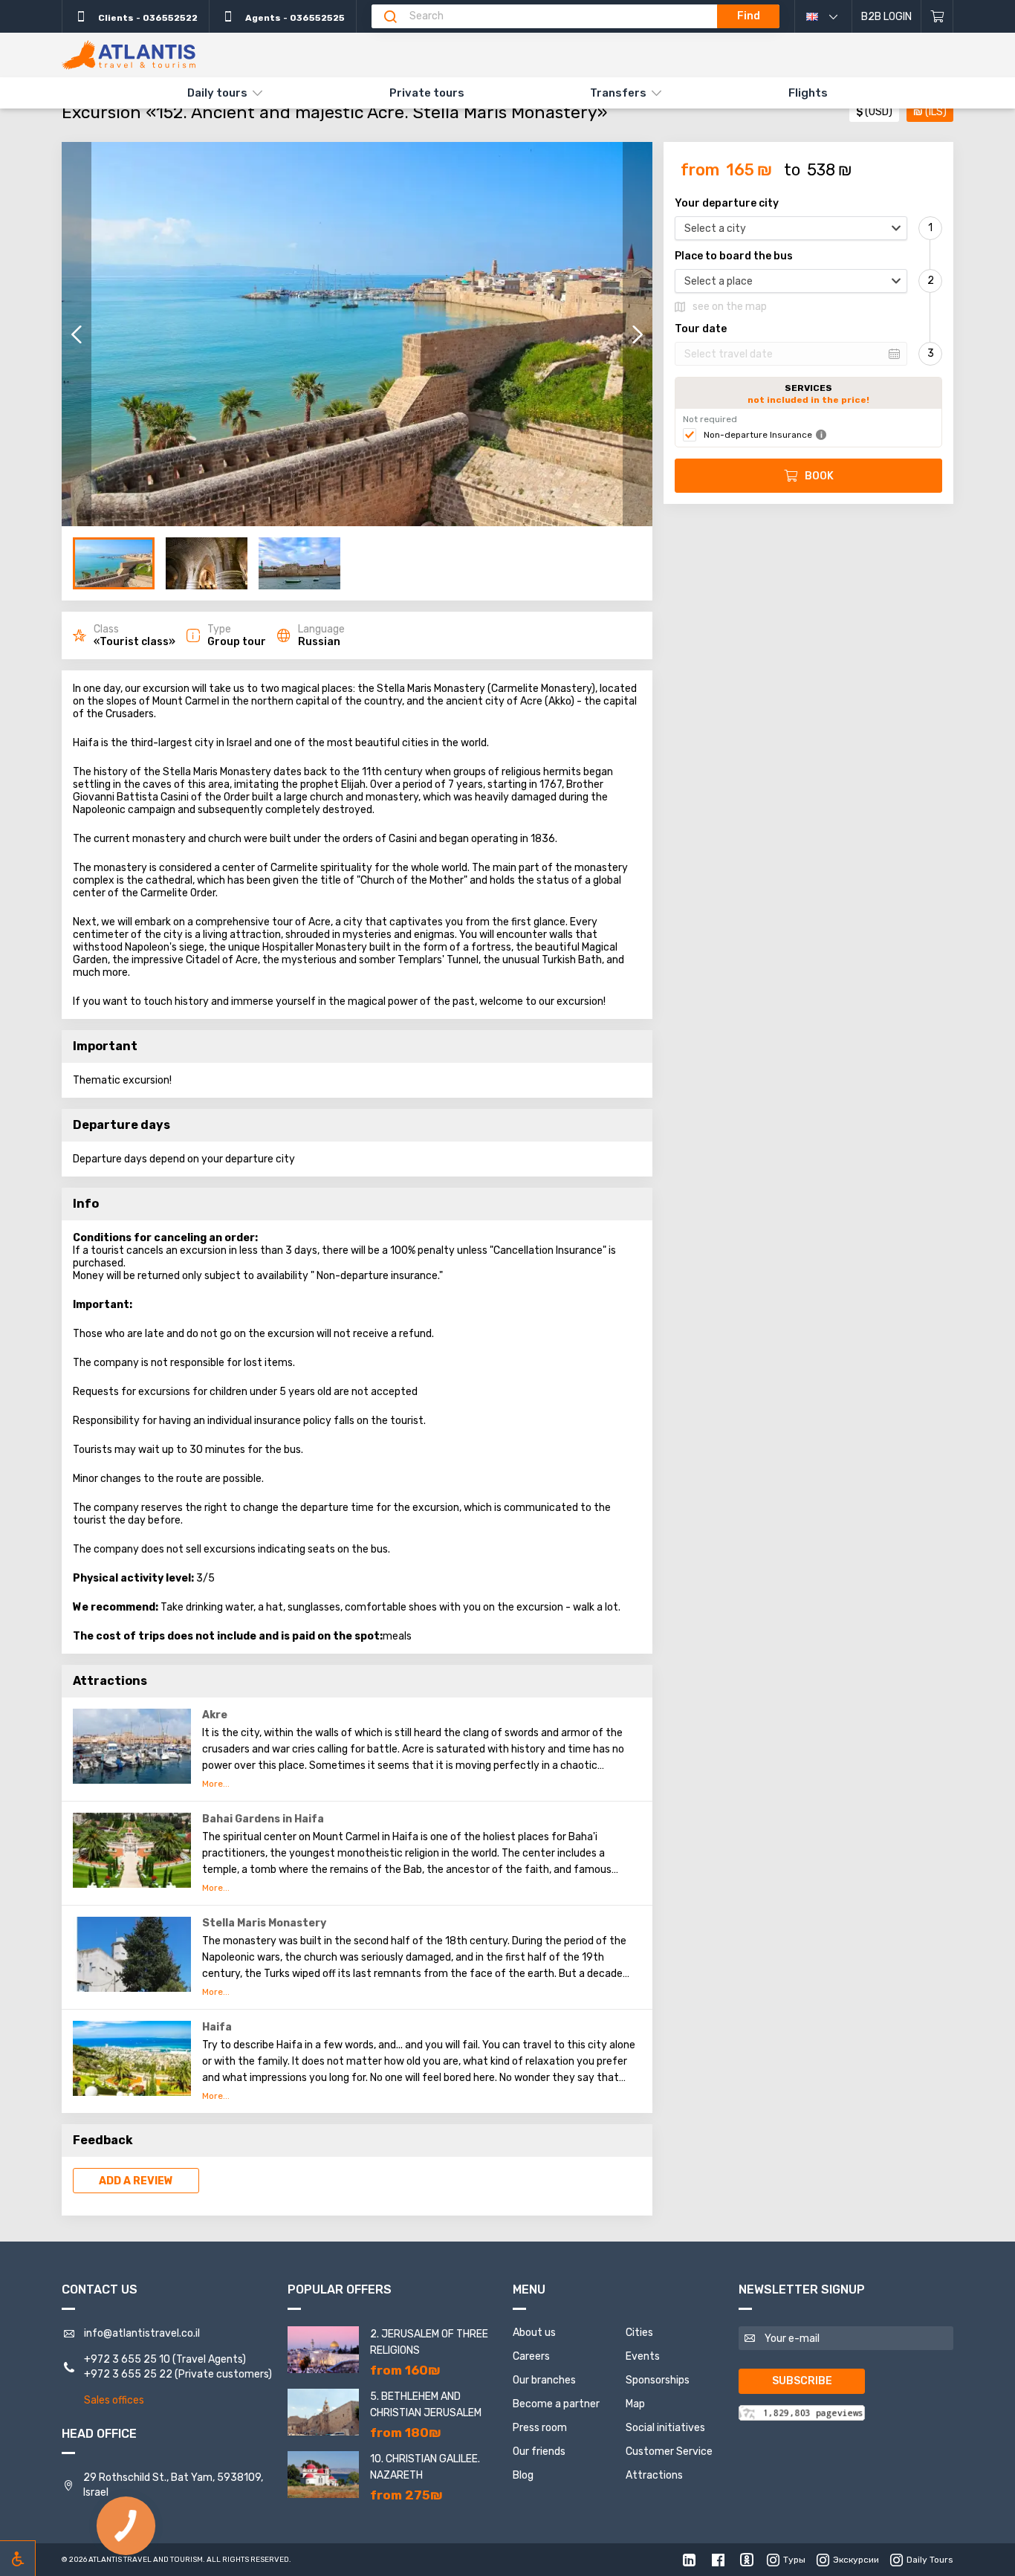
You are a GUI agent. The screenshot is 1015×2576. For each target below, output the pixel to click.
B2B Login (886, 17)
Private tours (427, 93)
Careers (531, 2356)
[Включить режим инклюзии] (18, 2558)
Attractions (654, 2475)
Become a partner (556, 2404)
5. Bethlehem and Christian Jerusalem (426, 2405)
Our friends (539, 2452)
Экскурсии (856, 2560)
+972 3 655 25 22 (128, 2374)
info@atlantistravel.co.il (142, 2333)
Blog (523, 2475)
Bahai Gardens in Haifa (263, 1819)
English (829, 16)
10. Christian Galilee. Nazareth (425, 2467)
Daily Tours (930, 2560)
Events (643, 2356)
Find (749, 16)
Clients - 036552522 (147, 18)
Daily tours (217, 93)
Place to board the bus (734, 256)
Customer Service (669, 2452)
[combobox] (791, 228)
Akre (215, 1715)
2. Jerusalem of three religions (429, 2342)
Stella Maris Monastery (264, 1923)
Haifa (217, 2027)
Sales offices (114, 2400)
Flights (808, 93)
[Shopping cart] (937, 16)
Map (635, 2404)
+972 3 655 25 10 (127, 2359)
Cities (639, 2333)
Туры (794, 2560)
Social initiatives (665, 2428)
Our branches (544, 2380)
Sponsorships (658, 2380)
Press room (540, 2428)
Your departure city (727, 204)
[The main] (129, 55)
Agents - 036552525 (294, 18)
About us (534, 2333)
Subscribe (802, 2381)
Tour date (701, 329)
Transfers (618, 93)
